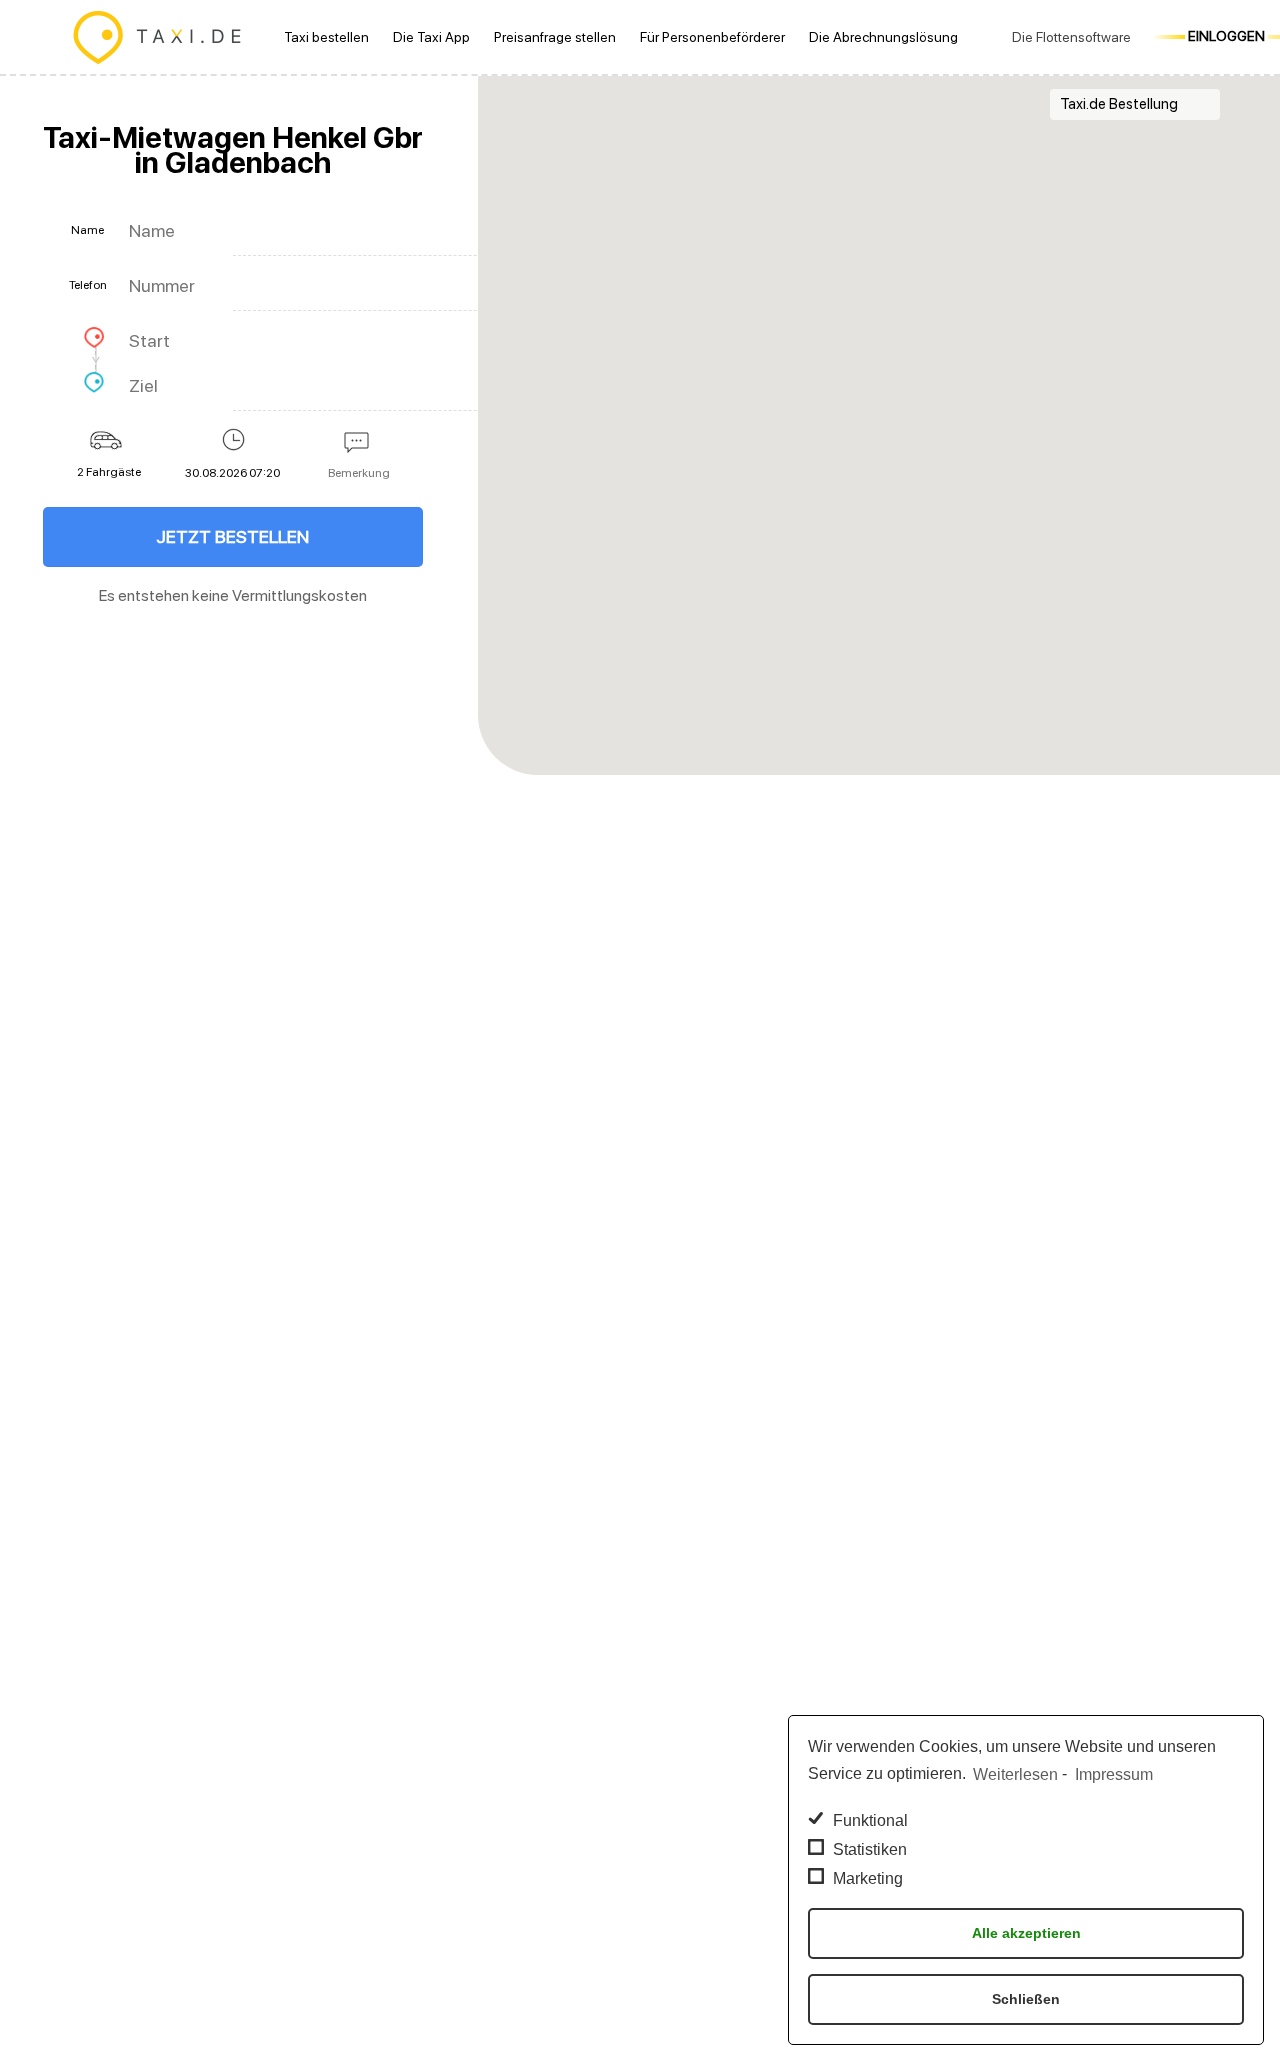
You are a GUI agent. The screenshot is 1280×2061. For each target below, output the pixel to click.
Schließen (1026, 1999)
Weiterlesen (1015, 1774)
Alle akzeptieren (1026, 1933)
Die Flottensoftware (1071, 37)
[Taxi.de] (157, 37)
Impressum (1113, 1774)
